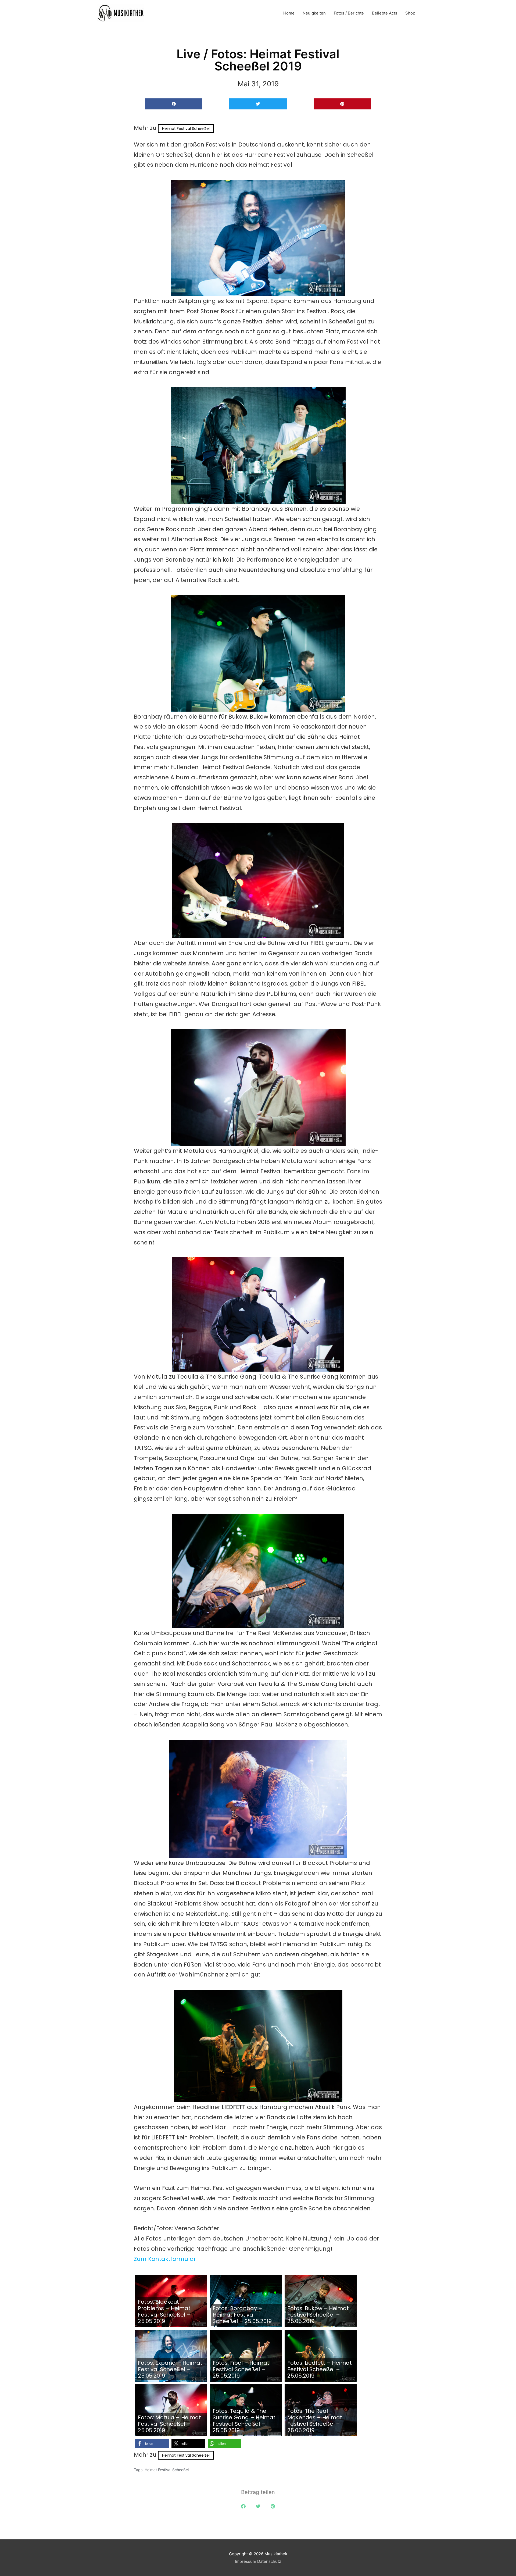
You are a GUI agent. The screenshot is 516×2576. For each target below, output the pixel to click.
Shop (410, 13)
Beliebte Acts (385, 13)
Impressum (246, 2561)
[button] (174, 104)
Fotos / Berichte (349, 13)
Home (289, 13)
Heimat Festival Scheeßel (186, 129)
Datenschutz (269, 2561)
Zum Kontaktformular (165, 2259)
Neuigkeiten (314, 13)
